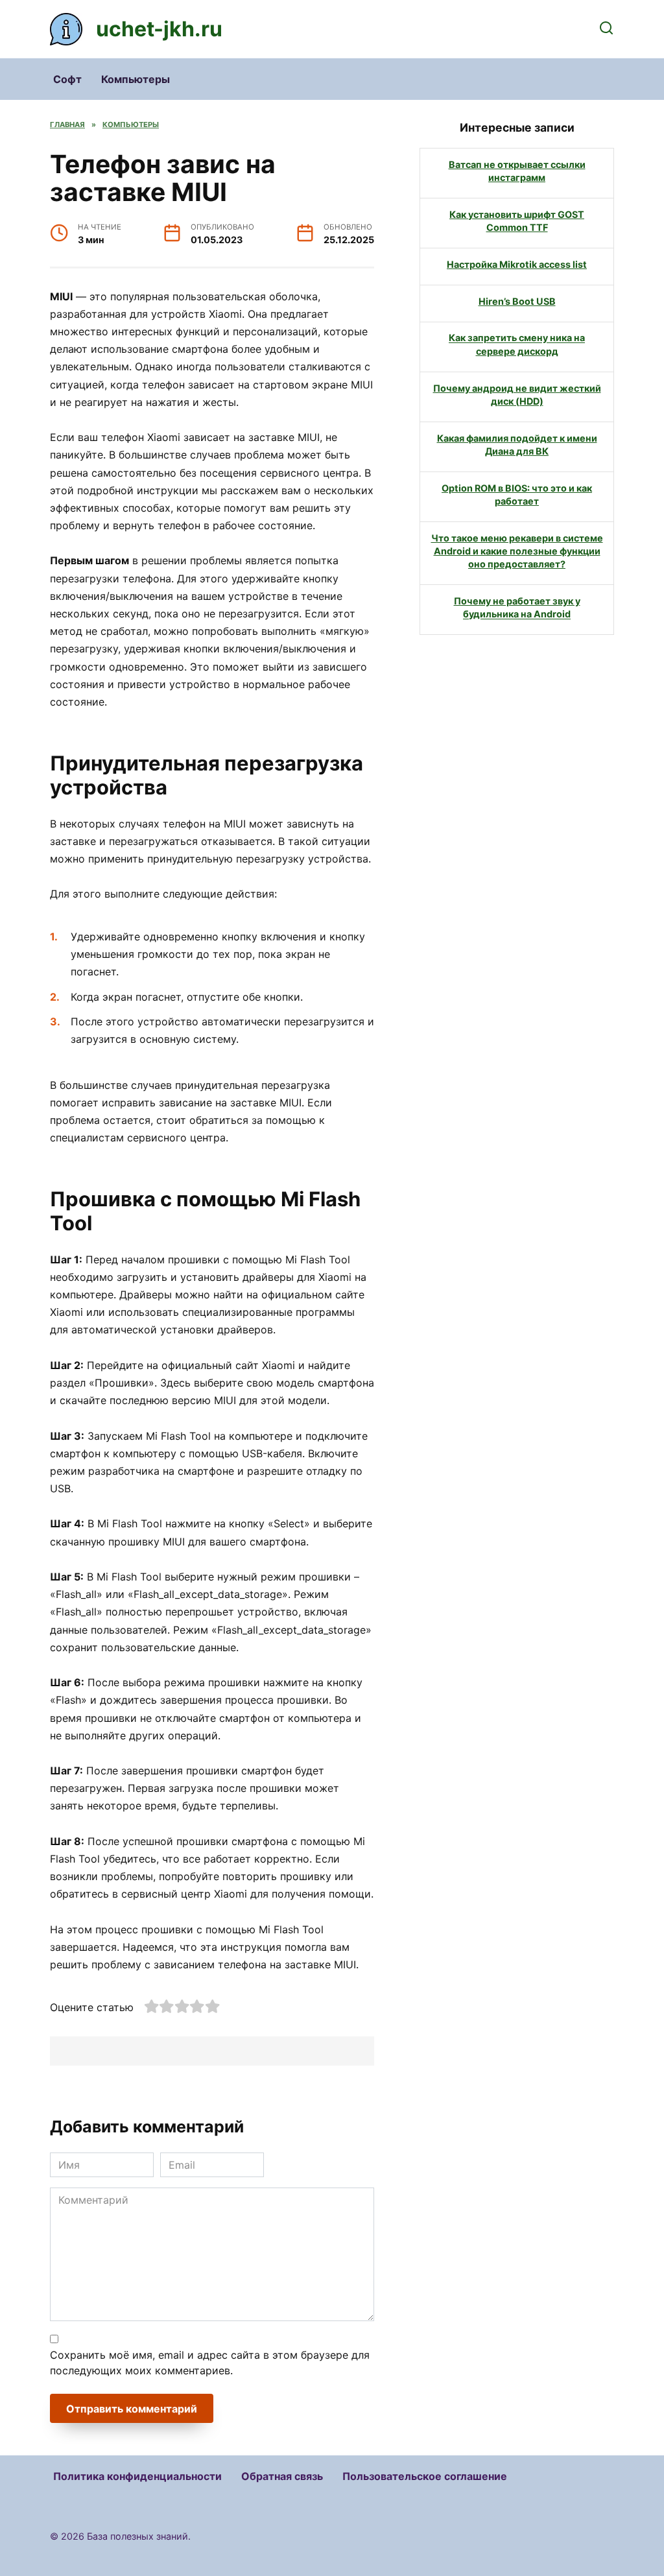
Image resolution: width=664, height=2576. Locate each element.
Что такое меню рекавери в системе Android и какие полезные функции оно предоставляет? (517, 551)
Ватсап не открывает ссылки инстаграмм (517, 171)
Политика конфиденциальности (137, 2476)
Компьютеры (136, 79)
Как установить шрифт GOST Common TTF (517, 221)
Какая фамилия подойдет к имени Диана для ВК (517, 445)
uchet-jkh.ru (159, 29)
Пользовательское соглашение (425, 2476)
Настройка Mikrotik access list (517, 264)
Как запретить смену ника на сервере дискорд (517, 345)
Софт (67, 79)
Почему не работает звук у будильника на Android (517, 607)
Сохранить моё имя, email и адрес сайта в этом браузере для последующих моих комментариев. (210, 2363)
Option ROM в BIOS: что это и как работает (517, 495)
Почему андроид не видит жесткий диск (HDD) (517, 395)
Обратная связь (282, 2476)
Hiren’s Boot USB (517, 301)
